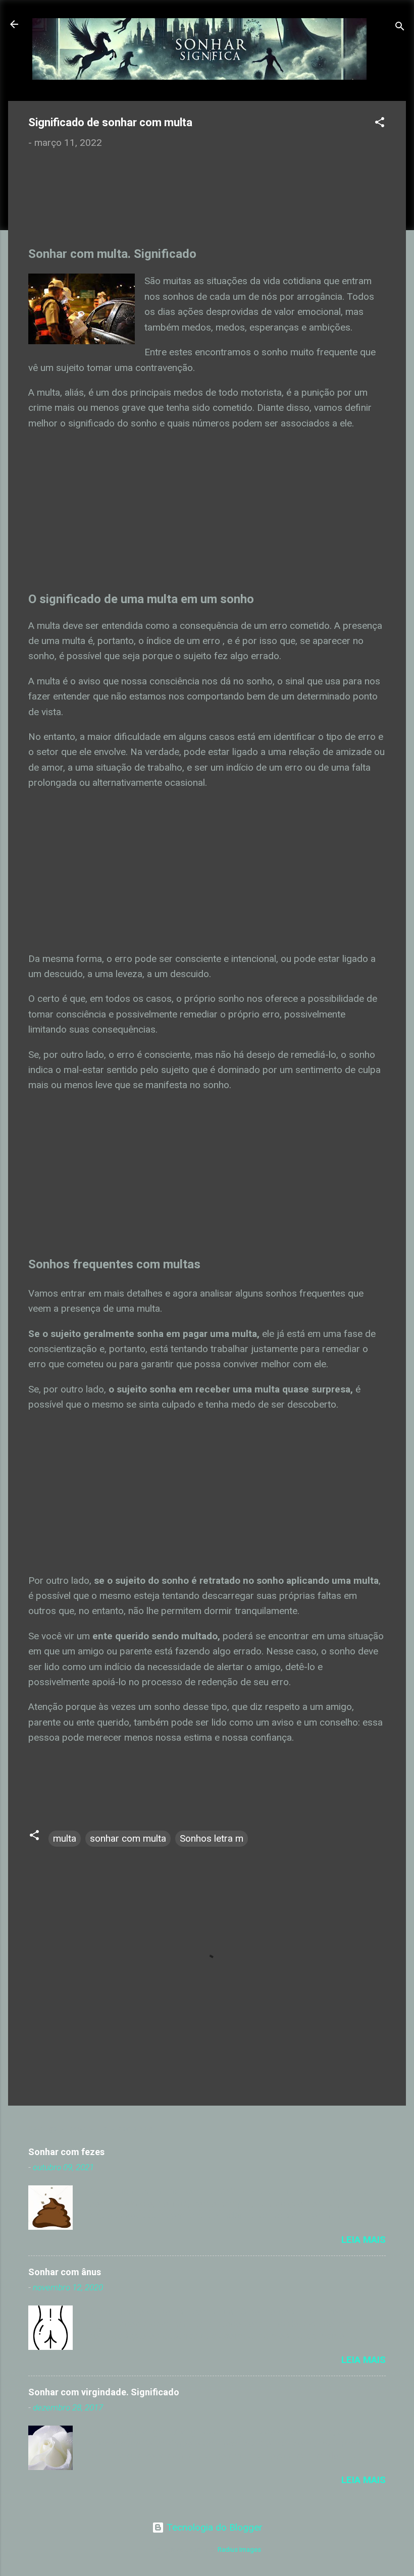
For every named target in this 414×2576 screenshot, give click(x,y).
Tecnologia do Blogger (213, 2527)
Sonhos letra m (212, 1838)
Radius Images (239, 2550)
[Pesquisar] (400, 28)
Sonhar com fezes (66, 2152)
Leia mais (364, 2240)
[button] (380, 124)
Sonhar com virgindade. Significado (104, 2392)
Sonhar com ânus (65, 2272)
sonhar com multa (128, 1838)
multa (65, 1838)
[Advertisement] (115, 204)
